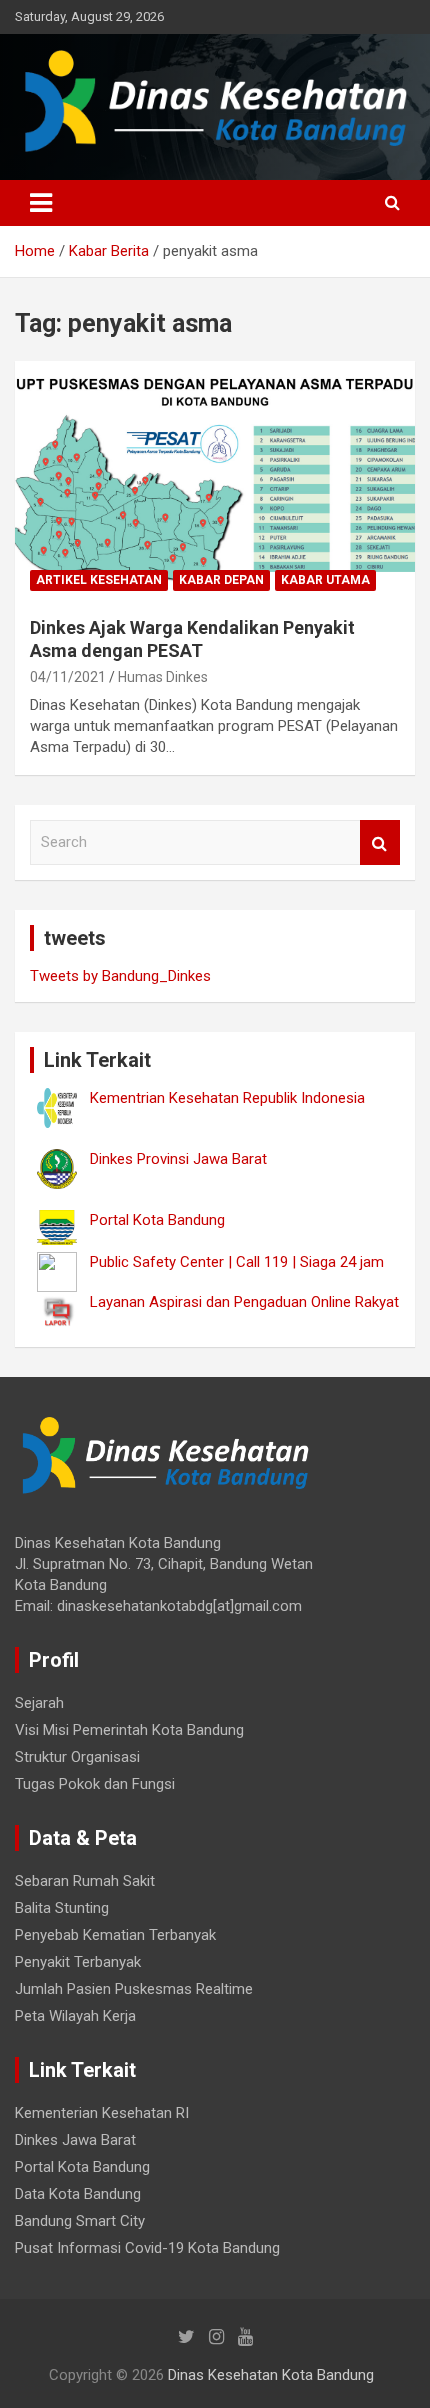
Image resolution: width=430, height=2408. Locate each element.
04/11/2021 (68, 677)
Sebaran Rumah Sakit (85, 1881)
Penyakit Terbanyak (78, 1962)
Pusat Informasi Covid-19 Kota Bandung (147, 2248)
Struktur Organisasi (77, 1757)
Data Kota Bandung (78, 2194)
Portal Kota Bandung (82, 2167)
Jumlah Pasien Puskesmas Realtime (134, 1989)
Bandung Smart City (80, 2221)
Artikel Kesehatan (99, 580)
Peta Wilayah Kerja (75, 2016)
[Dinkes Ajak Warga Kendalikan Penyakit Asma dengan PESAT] (215, 480)
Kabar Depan (221, 580)
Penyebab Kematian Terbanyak (115, 1935)
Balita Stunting (62, 1908)
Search (380, 842)
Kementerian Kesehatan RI (102, 2113)
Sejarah (39, 1703)
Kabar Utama (325, 580)
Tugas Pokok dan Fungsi (95, 1784)
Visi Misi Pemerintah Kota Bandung (129, 1730)
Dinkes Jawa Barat (75, 2140)
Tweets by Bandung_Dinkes (120, 976)
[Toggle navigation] (41, 203)
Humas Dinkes (163, 677)
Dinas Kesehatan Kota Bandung (271, 2375)
